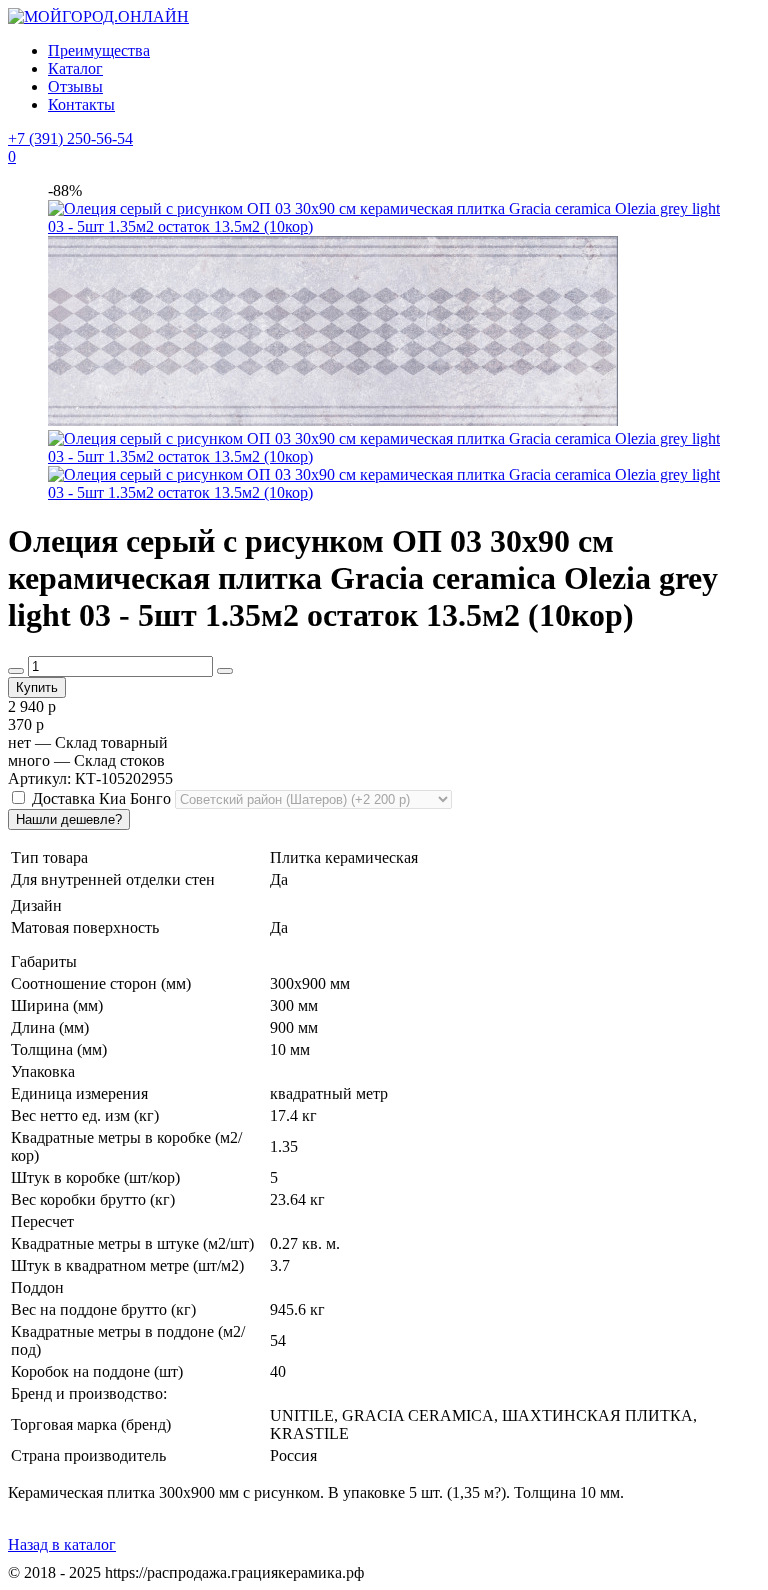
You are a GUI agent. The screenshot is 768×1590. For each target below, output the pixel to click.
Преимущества (99, 50)
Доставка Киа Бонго (101, 798)
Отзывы (75, 86)
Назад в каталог (62, 1544)
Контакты (81, 104)
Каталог (75, 68)
